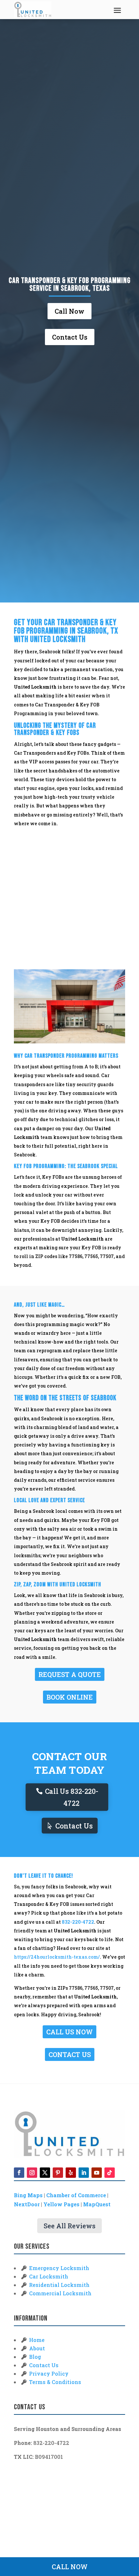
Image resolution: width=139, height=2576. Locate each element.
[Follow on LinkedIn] (84, 2173)
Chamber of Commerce (76, 2195)
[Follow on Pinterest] (58, 2173)
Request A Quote (70, 1674)
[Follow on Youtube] (97, 2173)
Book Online (70, 1697)
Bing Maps (28, 2195)
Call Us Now (69, 2032)
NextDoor (27, 2204)
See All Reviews (69, 2226)
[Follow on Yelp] (71, 2173)
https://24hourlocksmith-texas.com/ (57, 1957)
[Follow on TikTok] (110, 2173)
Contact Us (70, 337)
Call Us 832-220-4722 (71, 1797)
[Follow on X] (45, 2173)
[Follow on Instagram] (32, 2173)
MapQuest (97, 2204)
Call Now (69, 311)
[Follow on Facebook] (19, 2173)
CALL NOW (70, 2567)
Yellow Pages (61, 2204)
